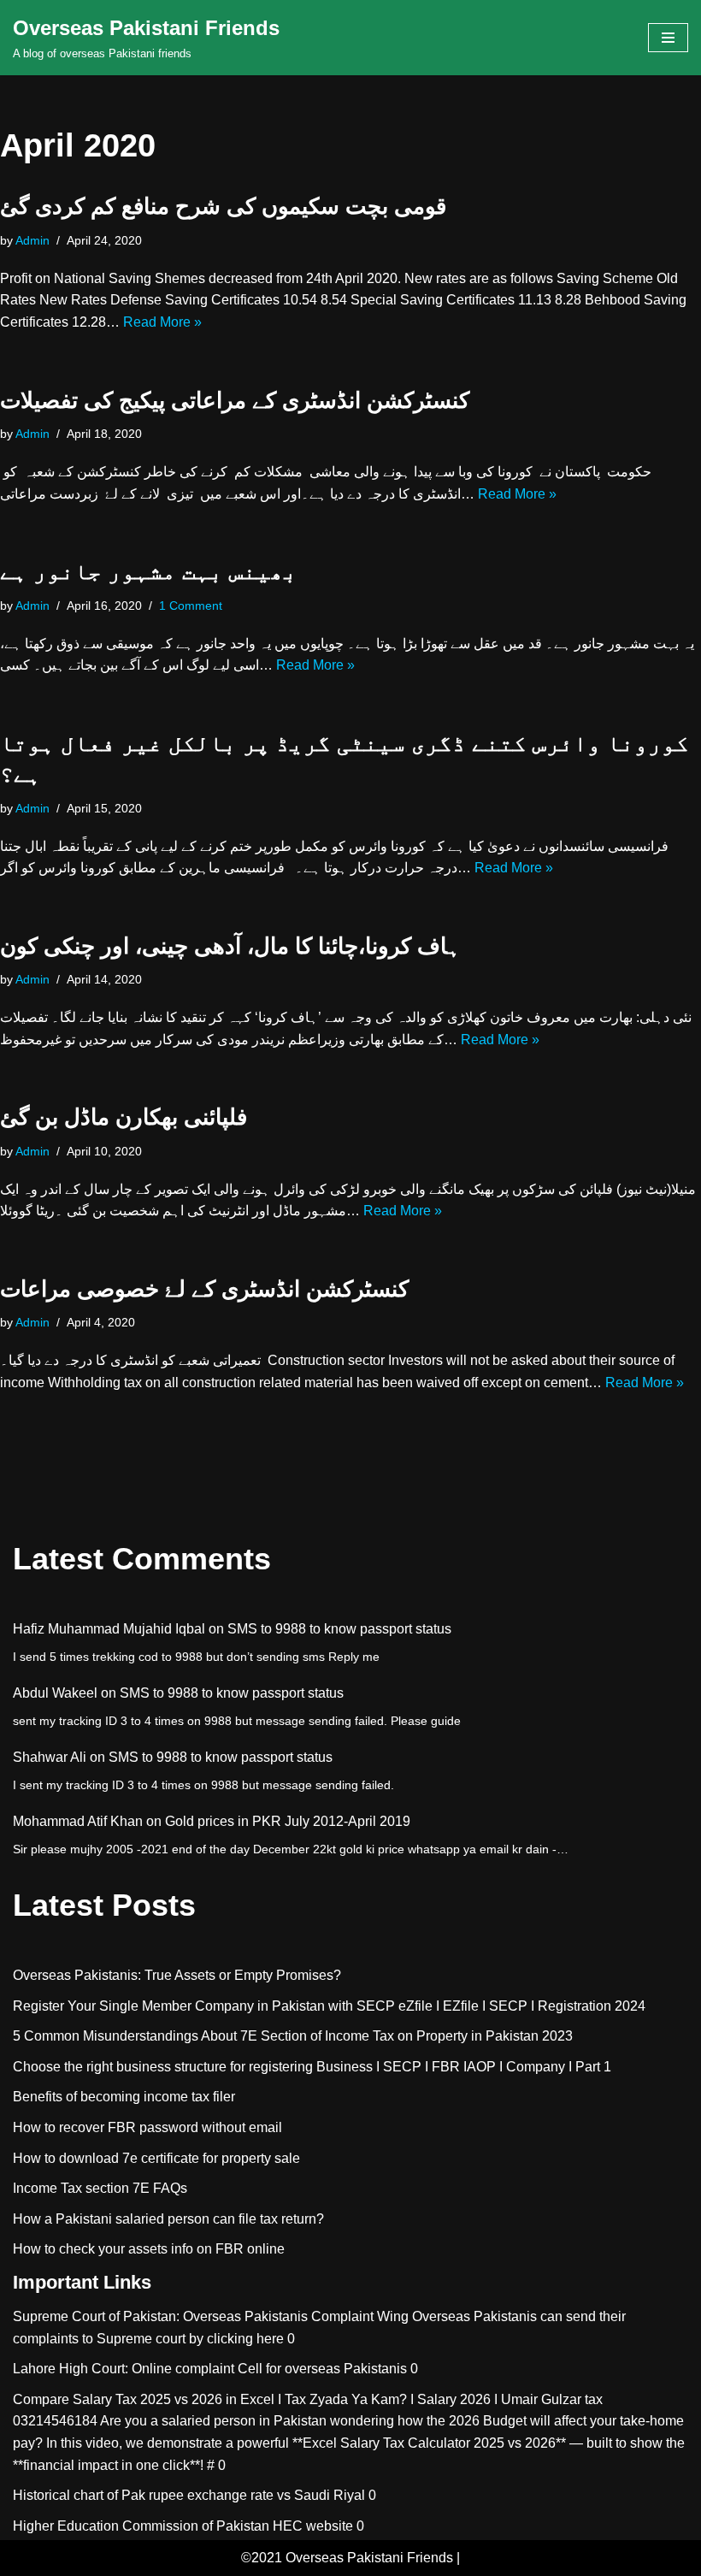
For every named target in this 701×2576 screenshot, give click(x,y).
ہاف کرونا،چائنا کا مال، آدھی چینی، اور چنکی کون (230, 946)
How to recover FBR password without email (147, 2127)
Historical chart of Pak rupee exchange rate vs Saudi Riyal (189, 2495)
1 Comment (191, 606)
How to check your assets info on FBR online (149, 2249)
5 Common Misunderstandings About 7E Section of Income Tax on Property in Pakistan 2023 (293, 2036)
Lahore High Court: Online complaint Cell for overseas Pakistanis (210, 2369)
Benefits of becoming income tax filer (124, 2097)
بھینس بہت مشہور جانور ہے (149, 571)
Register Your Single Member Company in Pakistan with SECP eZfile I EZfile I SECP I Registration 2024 (329, 2006)
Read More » (162, 322)
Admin (32, 240)
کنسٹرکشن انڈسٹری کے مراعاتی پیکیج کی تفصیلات (235, 400)
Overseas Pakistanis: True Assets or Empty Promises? (177, 1975)
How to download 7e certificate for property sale (156, 2158)
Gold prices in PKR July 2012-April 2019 (288, 1821)
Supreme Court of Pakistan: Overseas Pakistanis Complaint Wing (211, 2316)
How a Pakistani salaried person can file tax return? (168, 2219)
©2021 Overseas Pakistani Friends (347, 2558)
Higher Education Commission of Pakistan (141, 2526)
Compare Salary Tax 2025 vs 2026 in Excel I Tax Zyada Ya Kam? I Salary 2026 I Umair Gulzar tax (308, 2399)
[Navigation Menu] (668, 38)
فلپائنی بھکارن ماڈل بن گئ (124, 1117)
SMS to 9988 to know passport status (339, 1629)
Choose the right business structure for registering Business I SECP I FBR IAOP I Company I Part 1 (312, 2067)
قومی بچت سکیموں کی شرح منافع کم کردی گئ (223, 206)
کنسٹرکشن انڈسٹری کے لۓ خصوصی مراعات (204, 1289)
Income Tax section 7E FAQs (100, 2188)
